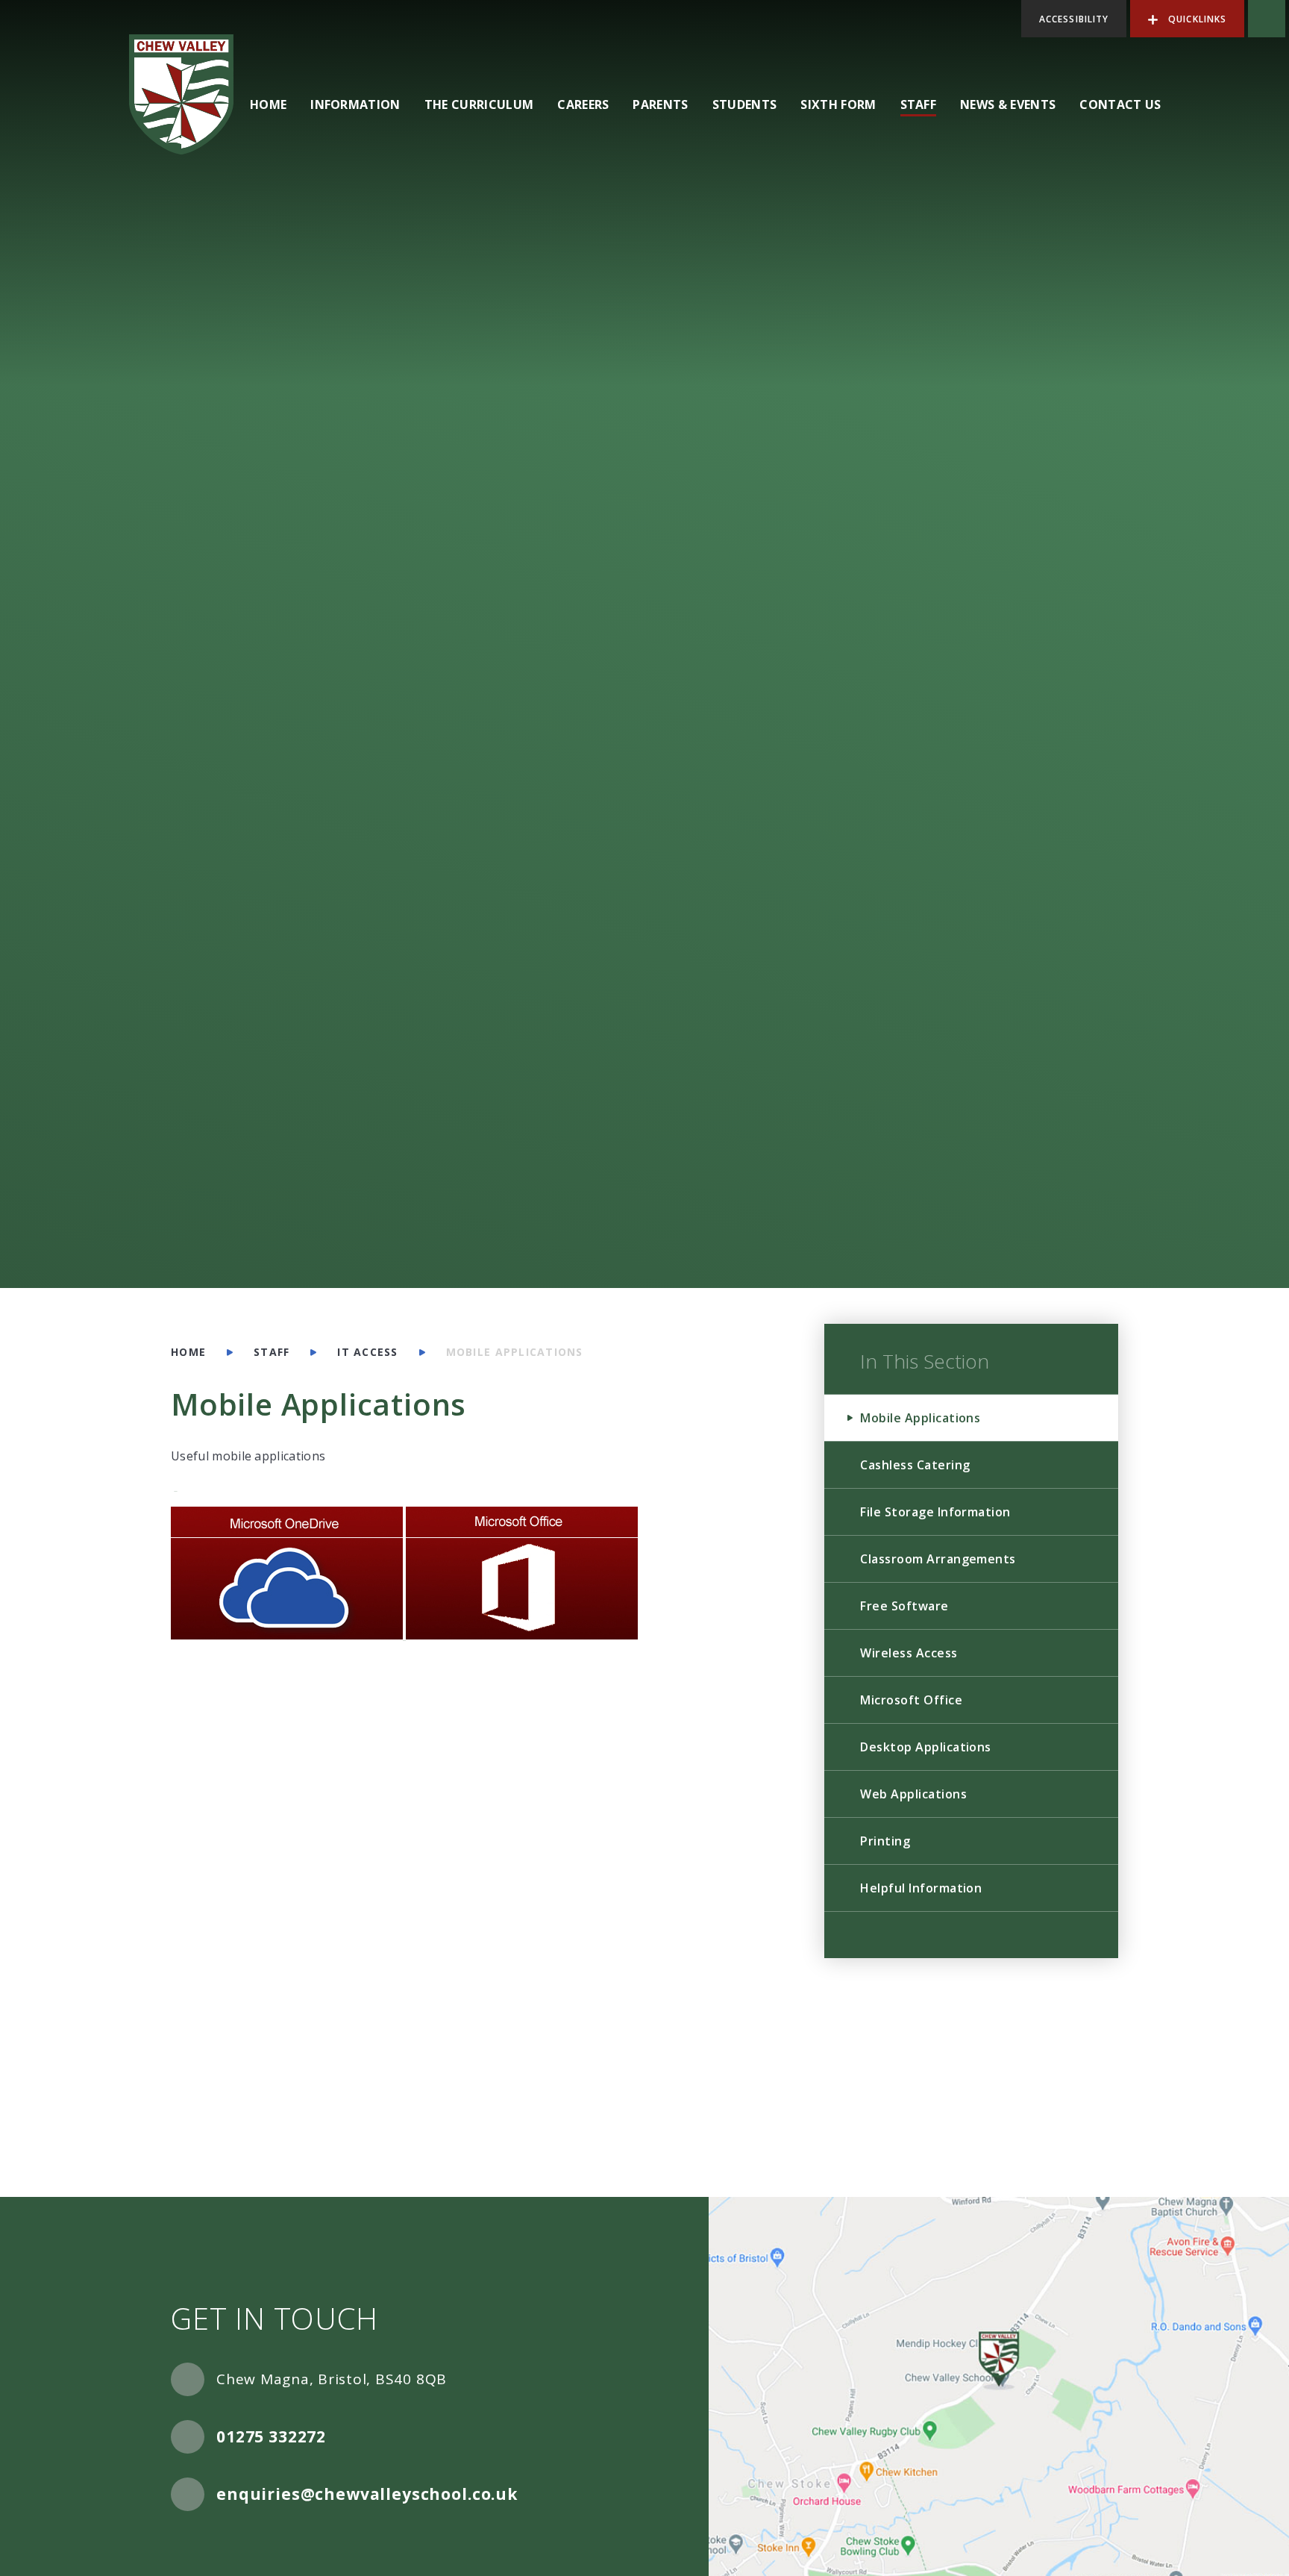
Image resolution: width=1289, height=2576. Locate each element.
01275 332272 (271, 2436)
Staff (272, 1352)
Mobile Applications (515, 1352)
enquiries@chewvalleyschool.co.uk (367, 2494)
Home (188, 1352)
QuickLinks (1196, 19)
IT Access (367, 1352)
